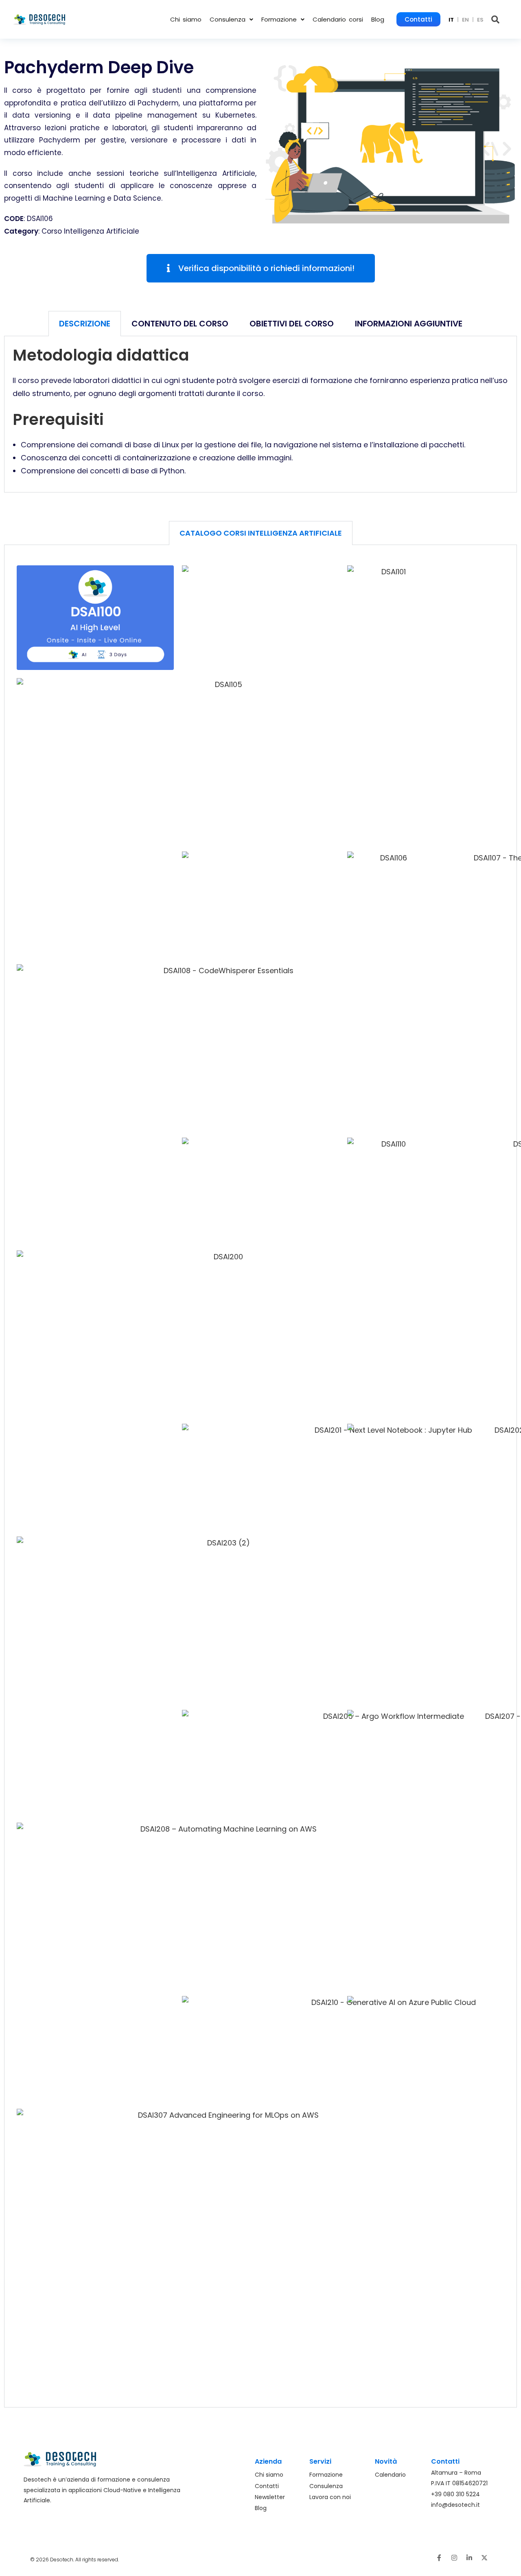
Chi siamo (186, 19)
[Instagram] (454, 2558)
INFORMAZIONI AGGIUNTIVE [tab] (409, 324)
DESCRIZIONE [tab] (85, 324)
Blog (378, 19)
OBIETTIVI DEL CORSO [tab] (292, 324)
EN (465, 20)
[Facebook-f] (439, 2558)
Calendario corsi (338, 19)
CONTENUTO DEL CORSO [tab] (180, 324)
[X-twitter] (484, 2558)
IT (451, 20)
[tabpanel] (260, 414)
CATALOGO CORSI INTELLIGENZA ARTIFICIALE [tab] (261, 533)
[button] (231, 19)
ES (480, 20)
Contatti (418, 19)
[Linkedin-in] (469, 2558)
